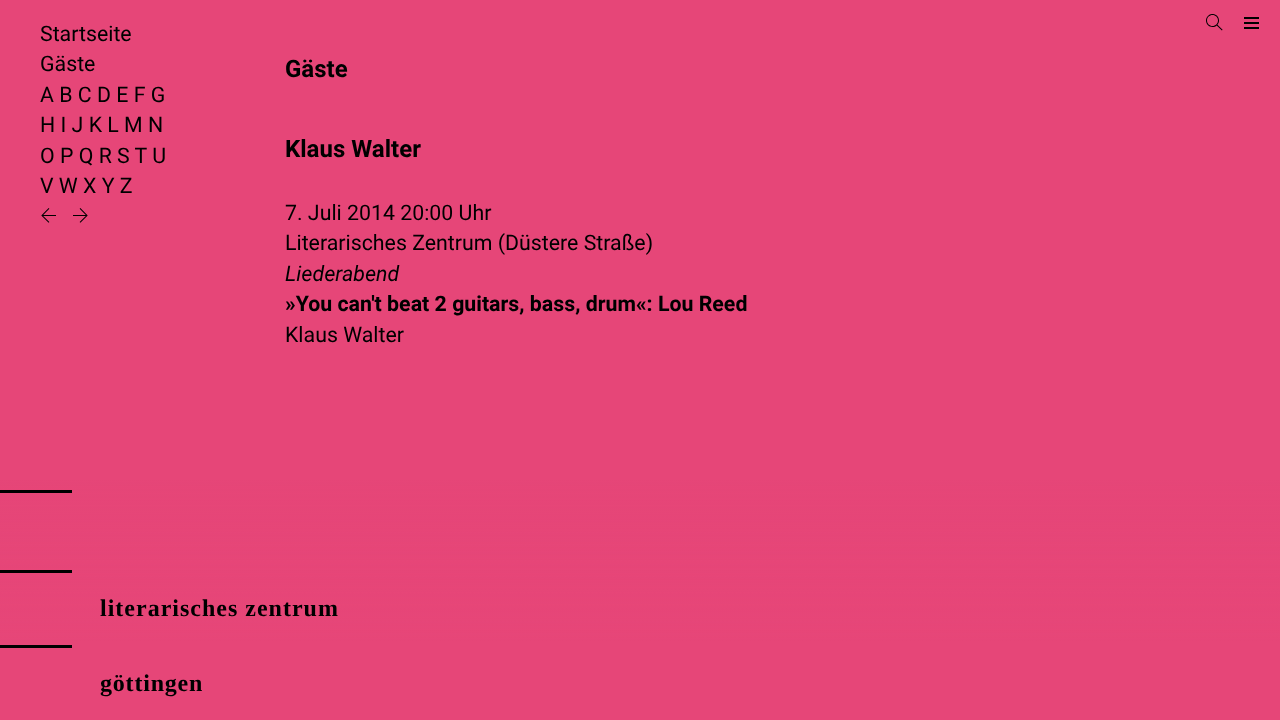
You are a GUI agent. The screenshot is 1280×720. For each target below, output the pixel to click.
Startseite (86, 34)
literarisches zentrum (219, 609)
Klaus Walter (344, 335)
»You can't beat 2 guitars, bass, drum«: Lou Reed (516, 304)
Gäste (67, 64)
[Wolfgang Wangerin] (80, 217)
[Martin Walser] (51, 217)
